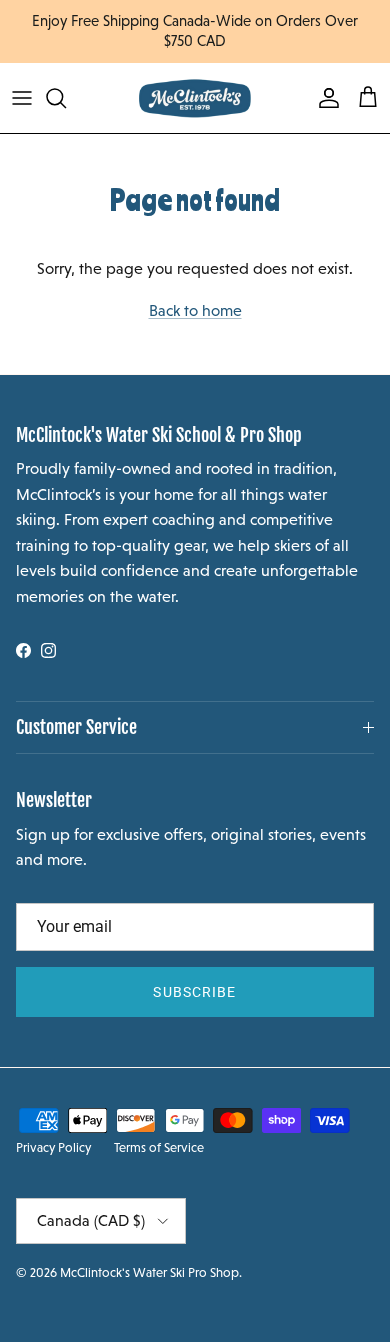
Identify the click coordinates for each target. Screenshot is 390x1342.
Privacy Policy (53, 1147)
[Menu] (22, 98)
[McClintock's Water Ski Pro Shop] (195, 98)
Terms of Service (159, 1147)
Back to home (195, 310)
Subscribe (194, 992)
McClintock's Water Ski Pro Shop (149, 1272)
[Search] (66, 98)
